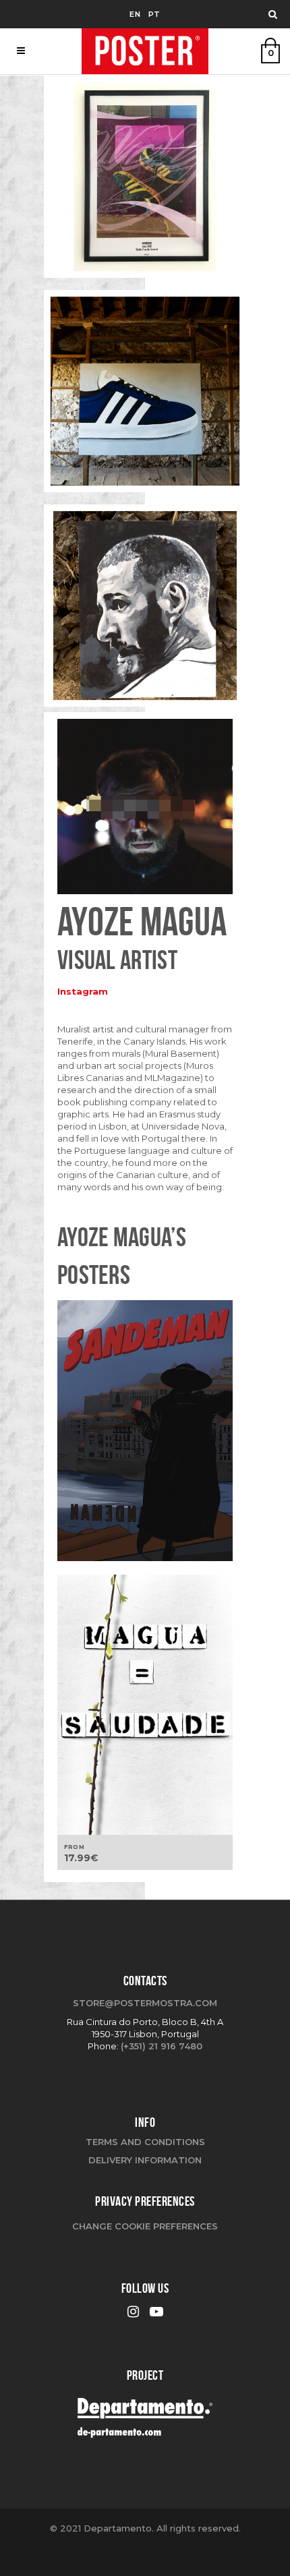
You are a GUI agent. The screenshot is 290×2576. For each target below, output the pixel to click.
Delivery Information (145, 2160)
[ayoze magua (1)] (145, 181)
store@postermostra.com (145, 2003)
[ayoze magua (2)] (145, 610)
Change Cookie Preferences (145, 2226)
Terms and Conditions (145, 2142)
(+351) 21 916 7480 (162, 2046)
